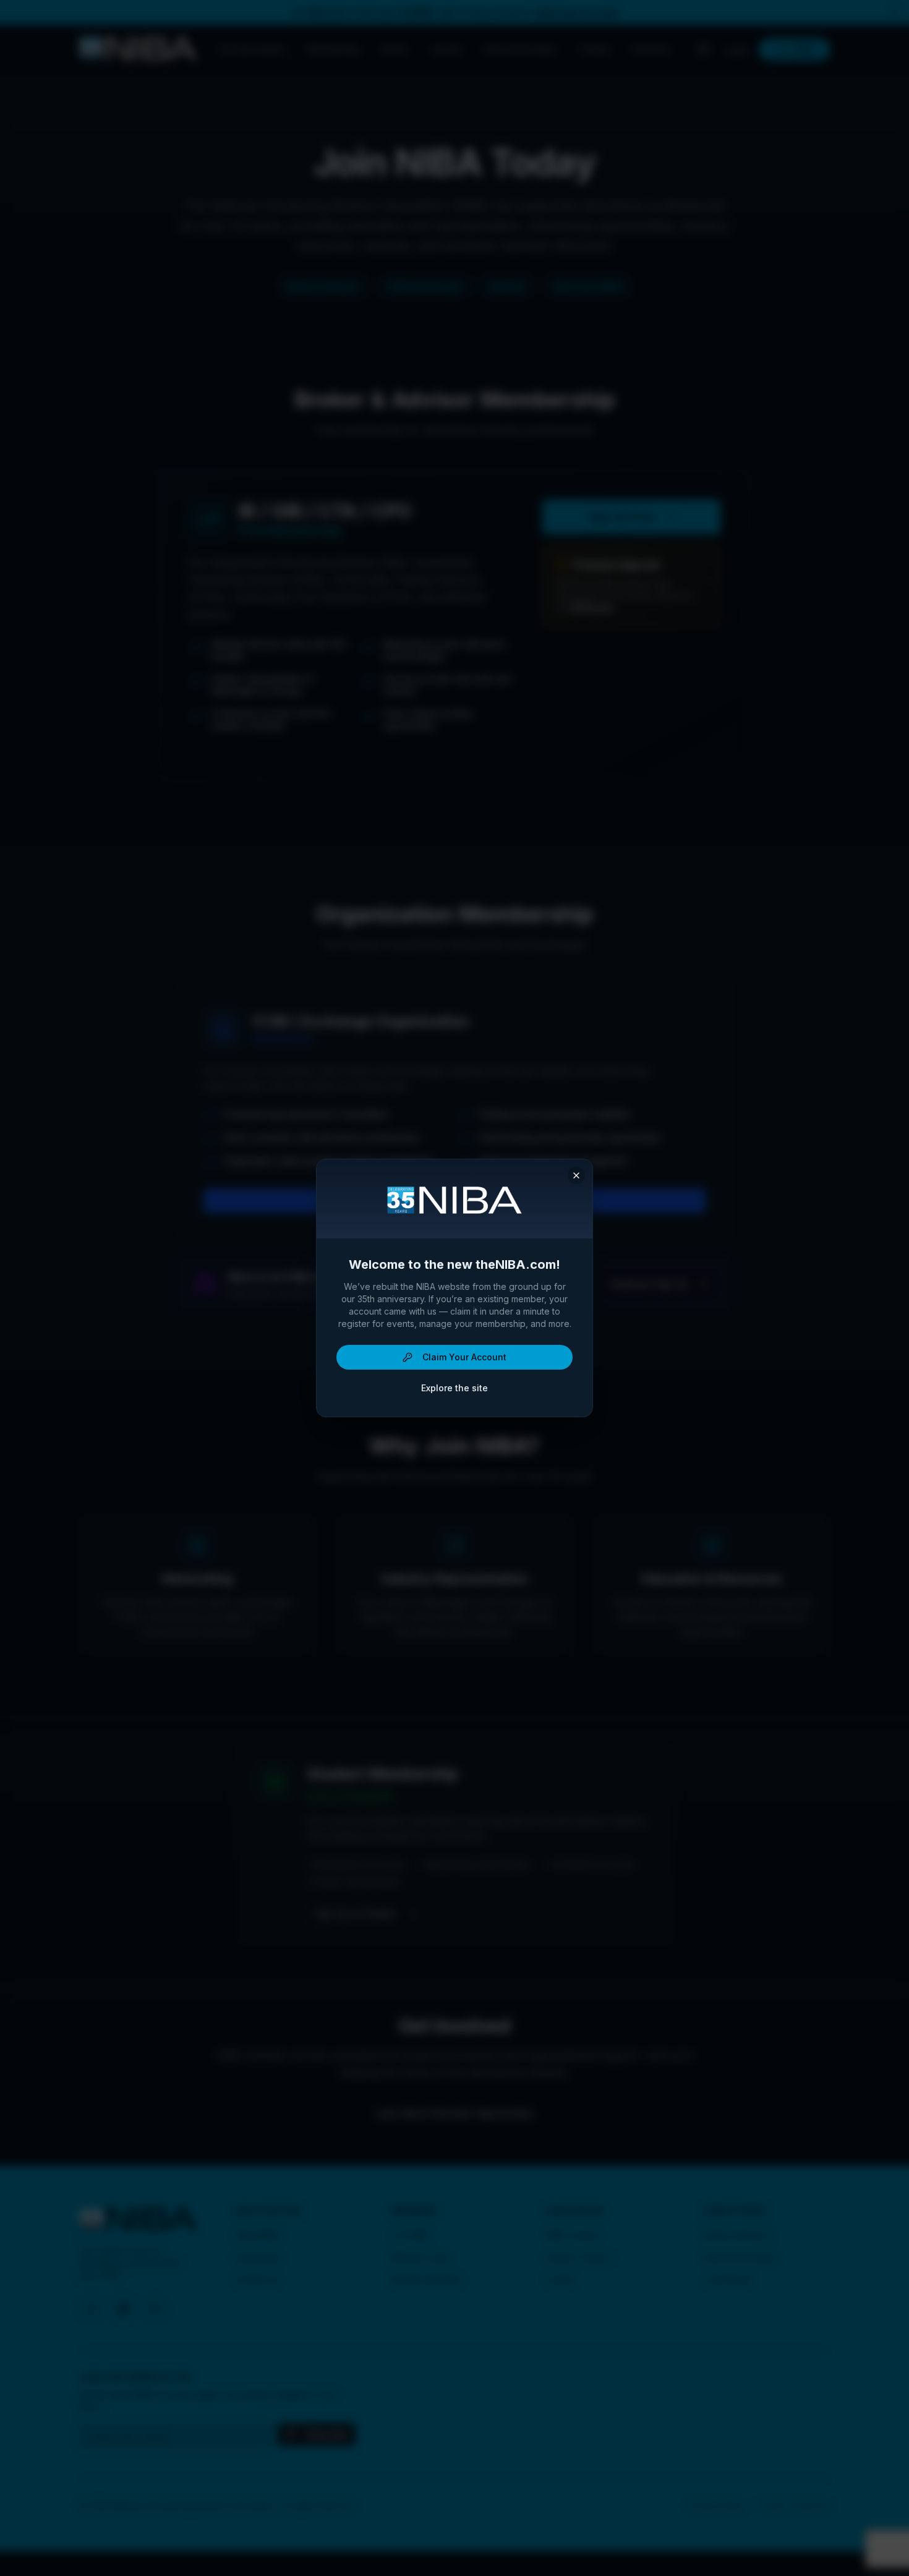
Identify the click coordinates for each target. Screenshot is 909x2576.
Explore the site (454, 1388)
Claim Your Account (464, 1357)
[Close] (576, 1175)
